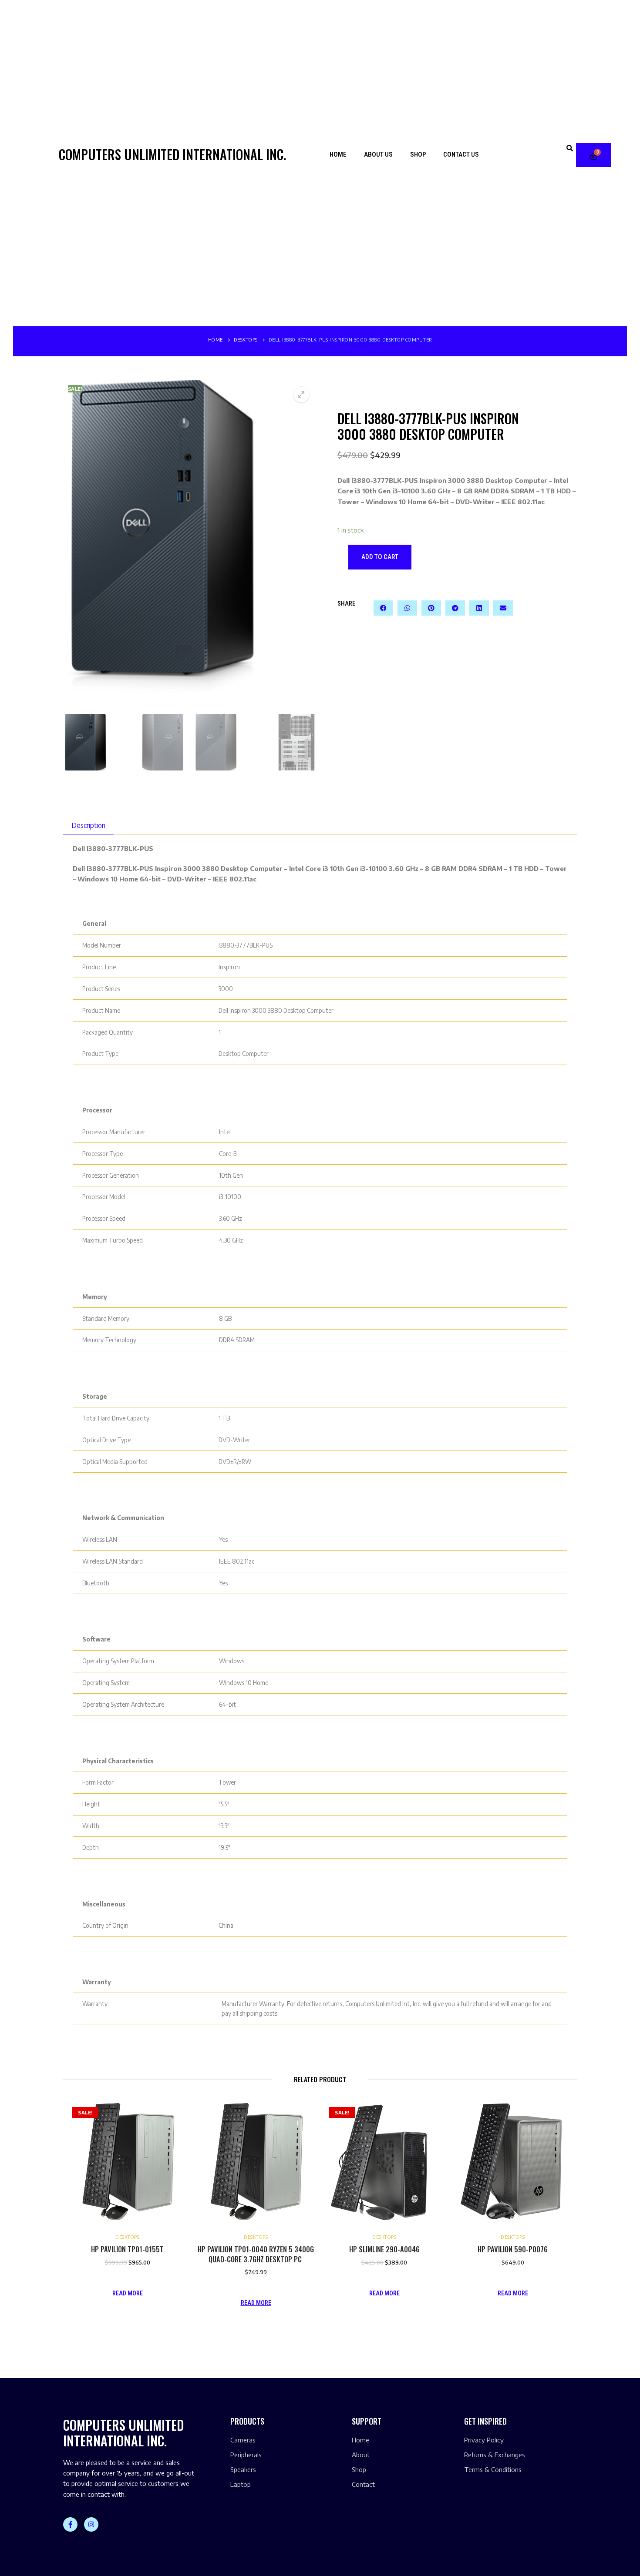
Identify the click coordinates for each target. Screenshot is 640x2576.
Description (88, 825)
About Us (378, 154)
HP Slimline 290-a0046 (384, 2249)
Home (338, 154)
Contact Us (461, 154)
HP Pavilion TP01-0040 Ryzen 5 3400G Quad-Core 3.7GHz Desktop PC (256, 2254)
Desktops (246, 340)
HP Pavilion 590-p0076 (513, 2249)
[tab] (88, 825)
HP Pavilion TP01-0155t (127, 2249)
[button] (569, 148)
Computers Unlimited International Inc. (172, 154)
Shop (418, 154)
